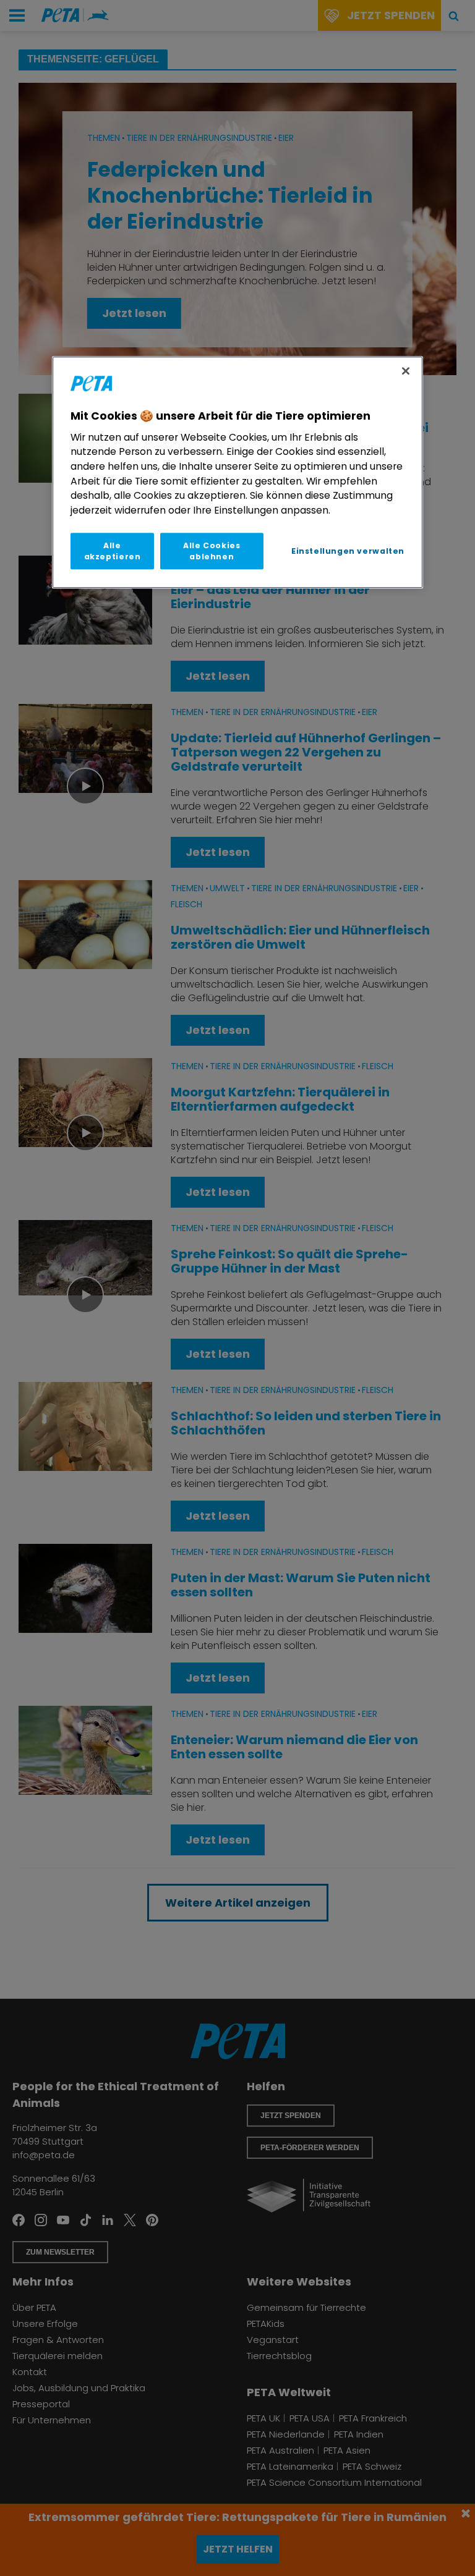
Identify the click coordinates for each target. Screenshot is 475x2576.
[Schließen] (406, 371)
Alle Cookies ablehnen (212, 551)
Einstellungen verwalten (348, 551)
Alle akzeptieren (113, 551)
